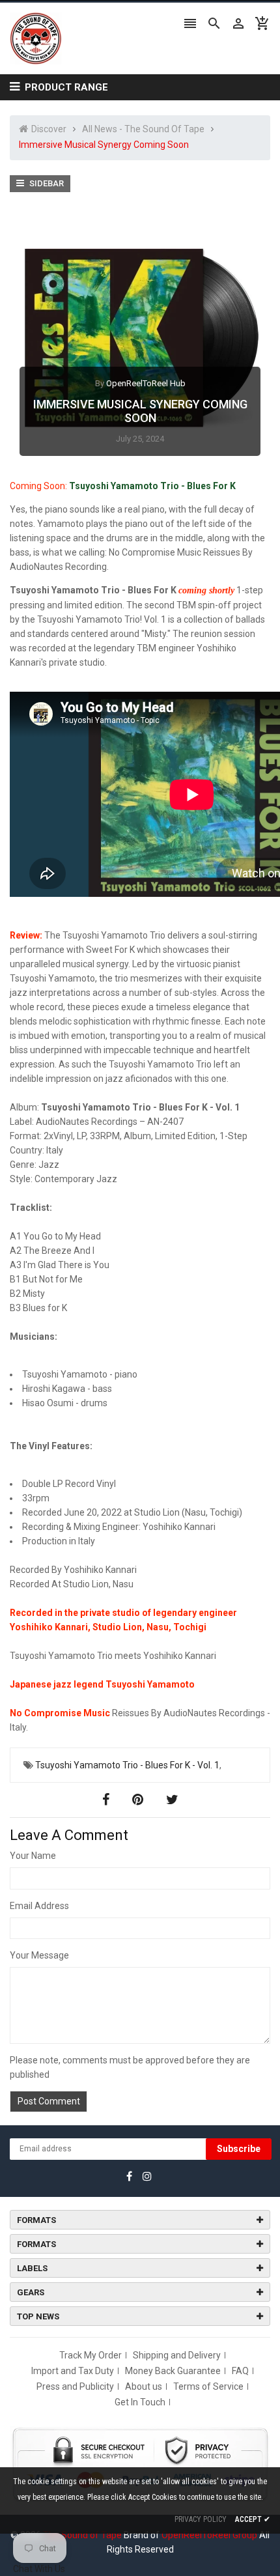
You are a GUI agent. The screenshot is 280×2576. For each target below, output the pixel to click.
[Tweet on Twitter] (172, 1800)
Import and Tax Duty (73, 2371)
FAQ (240, 2371)
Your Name (33, 1856)
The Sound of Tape (82, 2535)
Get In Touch (140, 2402)
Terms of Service (208, 2386)
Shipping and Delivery (177, 2355)
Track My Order (91, 2355)
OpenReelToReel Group (209, 2535)
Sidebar (46, 183)
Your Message (39, 1955)
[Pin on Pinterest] (139, 1800)
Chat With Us (39, 2569)
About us (144, 2386)
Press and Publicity (75, 2386)
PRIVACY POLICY (201, 2519)
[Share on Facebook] (107, 1800)
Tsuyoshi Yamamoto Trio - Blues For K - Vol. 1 (127, 1765)
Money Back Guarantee (173, 2371)
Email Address (39, 1906)
